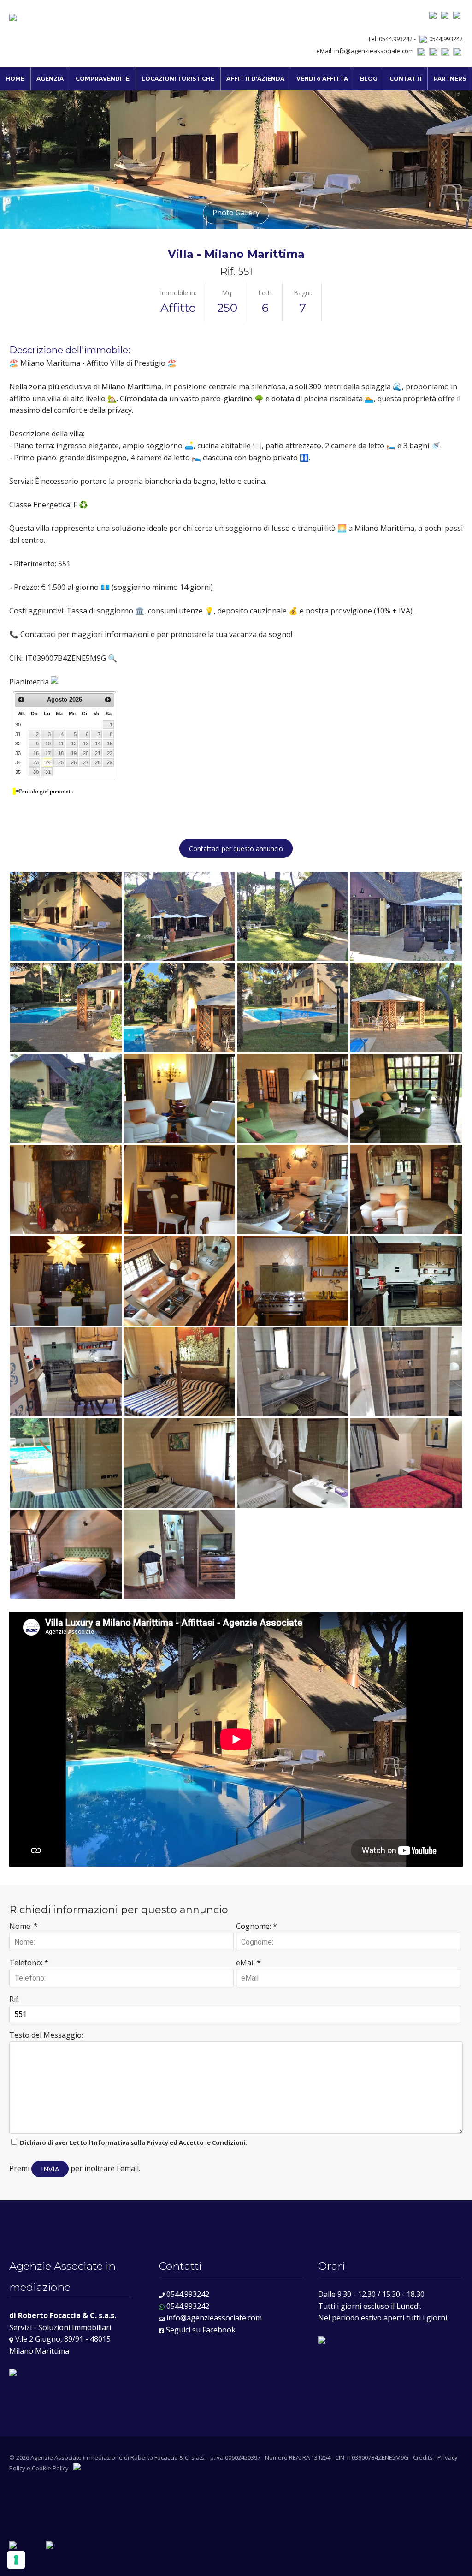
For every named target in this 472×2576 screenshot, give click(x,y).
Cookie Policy (50, 2468)
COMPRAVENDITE (103, 79)
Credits (423, 2457)
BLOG (369, 79)
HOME (15, 79)
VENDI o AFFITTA (322, 79)
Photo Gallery (236, 213)
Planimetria (30, 682)
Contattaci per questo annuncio (236, 848)
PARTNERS (450, 79)
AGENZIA (50, 79)
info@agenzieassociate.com (374, 51)
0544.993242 (446, 39)
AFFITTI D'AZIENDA (255, 79)
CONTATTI (406, 79)
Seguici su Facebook (200, 2330)
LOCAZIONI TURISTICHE (178, 79)
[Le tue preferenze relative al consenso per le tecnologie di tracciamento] (16, 2560)
